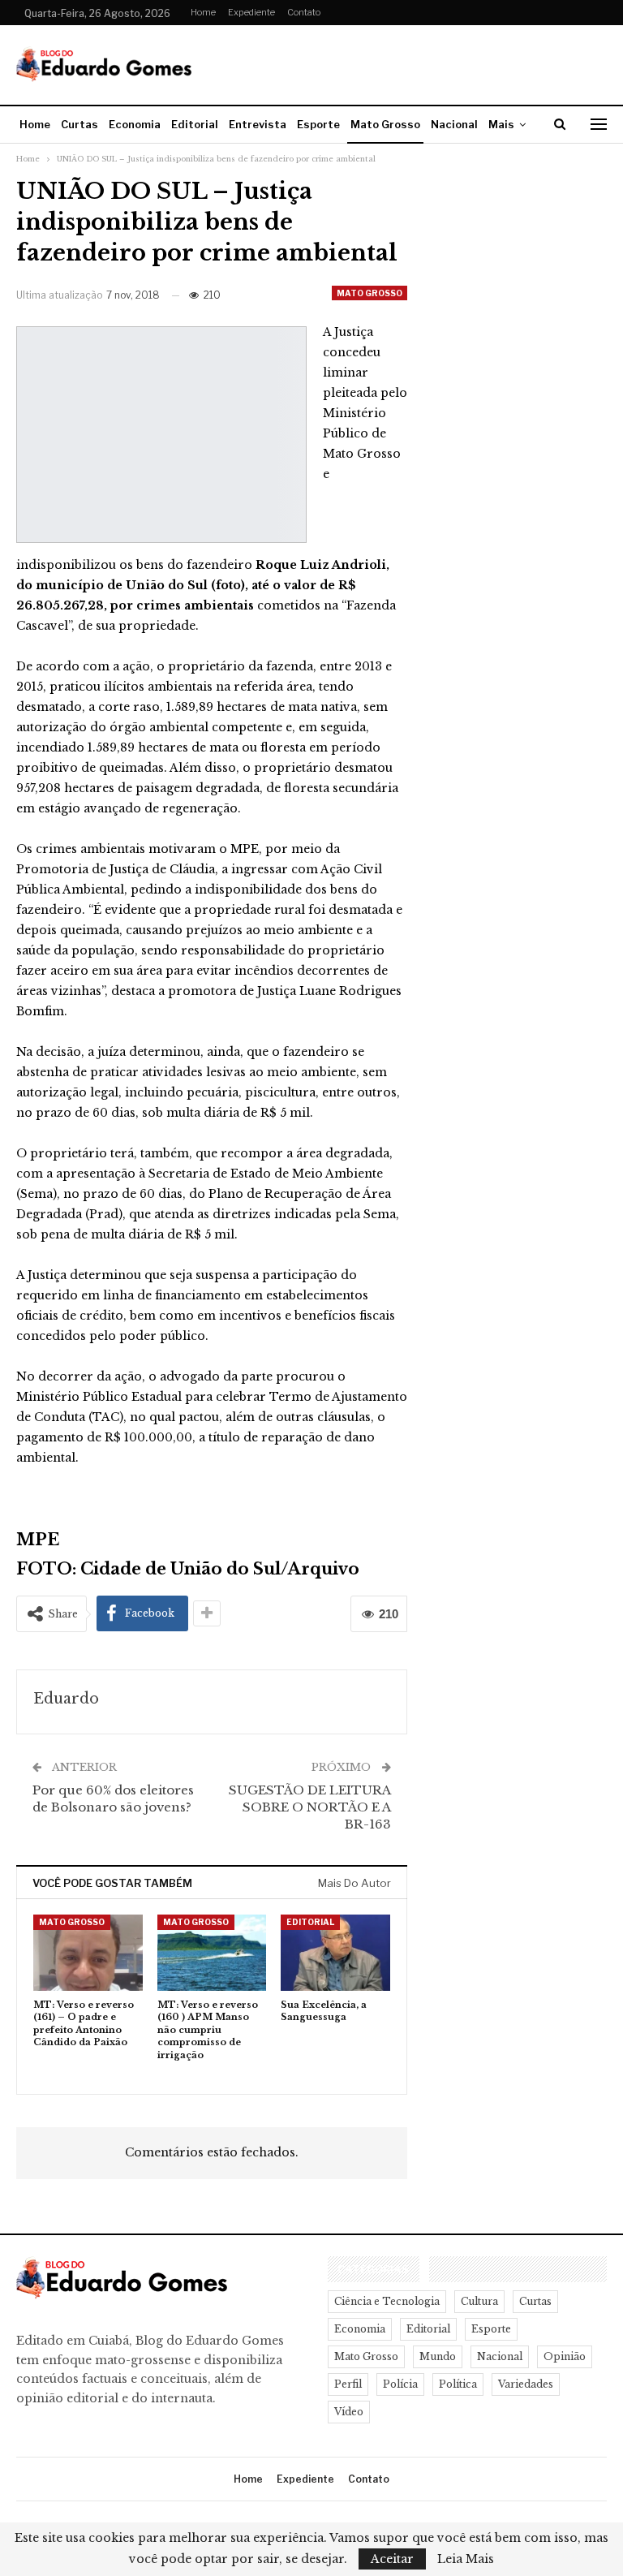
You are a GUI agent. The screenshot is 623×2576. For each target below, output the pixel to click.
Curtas (79, 124)
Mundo (438, 2356)
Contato (304, 12)
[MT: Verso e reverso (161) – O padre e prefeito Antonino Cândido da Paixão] (88, 1953)
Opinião (565, 2356)
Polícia (400, 2384)
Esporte (318, 124)
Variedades (526, 2384)
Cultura (479, 2301)
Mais (501, 124)
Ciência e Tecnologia (387, 2301)
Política (458, 2384)
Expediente (251, 12)
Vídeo (349, 2412)
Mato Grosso (385, 124)
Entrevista (258, 124)
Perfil (348, 2384)
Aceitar (392, 2559)
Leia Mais (466, 2559)
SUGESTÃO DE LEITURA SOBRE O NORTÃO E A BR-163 (310, 1807)
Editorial (195, 124)
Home (203, 12)
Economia (135, 124)
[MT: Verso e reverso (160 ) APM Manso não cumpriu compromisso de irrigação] (212, 1953)
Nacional (454, 124)
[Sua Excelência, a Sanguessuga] (335, 1953)
